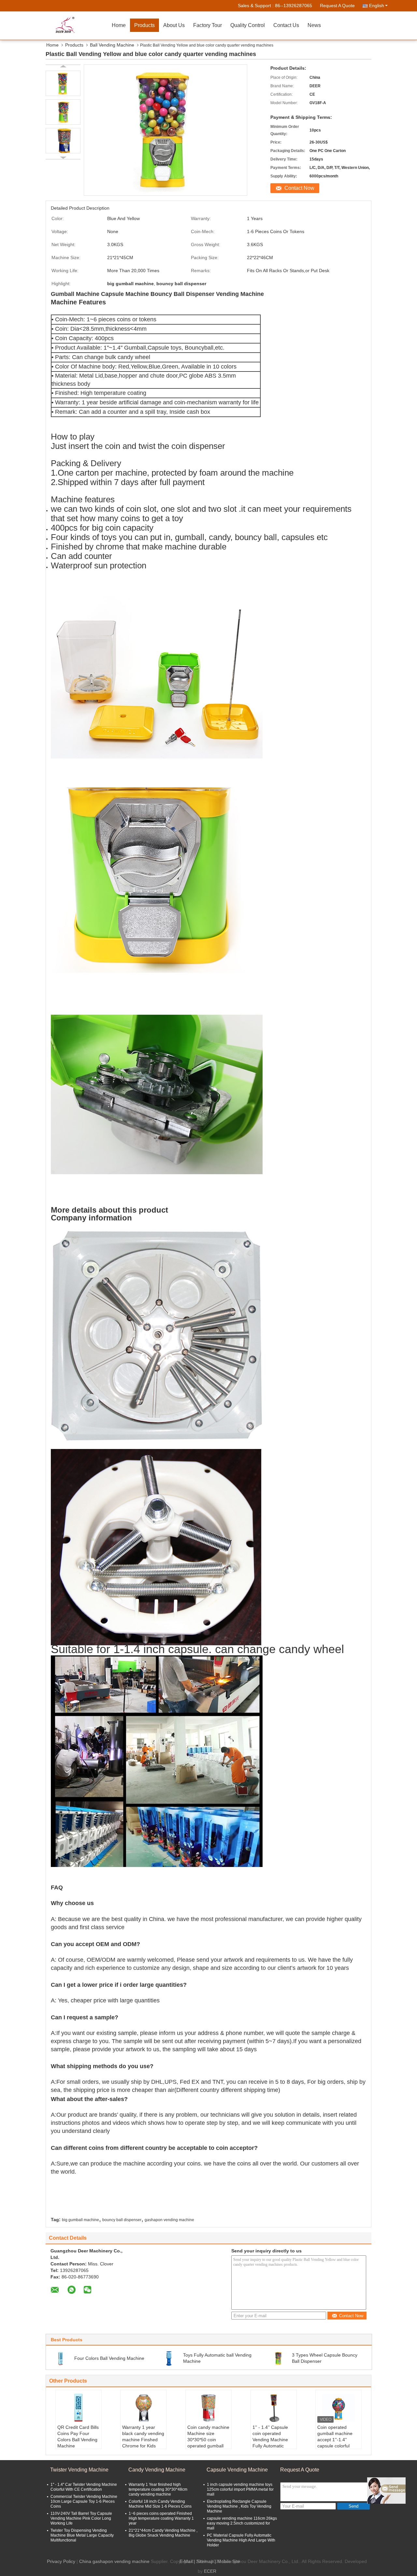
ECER (210, 2571)
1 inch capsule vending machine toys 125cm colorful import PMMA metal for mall (240, 2489)
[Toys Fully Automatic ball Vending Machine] (169, 2358)
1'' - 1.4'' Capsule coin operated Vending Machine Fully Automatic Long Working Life (271, 2440)
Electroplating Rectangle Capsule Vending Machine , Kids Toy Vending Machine (239, 2506)
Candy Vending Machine (157, 2470)
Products (144, 25)
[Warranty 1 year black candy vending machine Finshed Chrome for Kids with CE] (143, 2408)
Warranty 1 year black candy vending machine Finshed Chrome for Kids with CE (143, 2440)
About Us (174, 25)
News (314, 25)
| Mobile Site (227, 2561)
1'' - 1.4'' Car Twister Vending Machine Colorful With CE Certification (84, 2487)
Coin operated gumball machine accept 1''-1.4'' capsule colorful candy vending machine (335, 2443)
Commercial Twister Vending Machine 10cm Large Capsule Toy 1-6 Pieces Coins (84, 2501)
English (377, 6)
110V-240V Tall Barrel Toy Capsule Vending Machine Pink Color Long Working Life (81, 2518)
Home (119, 25)
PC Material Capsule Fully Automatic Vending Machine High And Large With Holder (241, 2540)
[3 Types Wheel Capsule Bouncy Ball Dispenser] (278, 2358)
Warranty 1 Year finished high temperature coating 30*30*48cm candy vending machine (158, 2489)
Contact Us (286, 25)
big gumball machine (80, 2220)
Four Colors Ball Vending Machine (109, 2358)
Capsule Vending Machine (237, 2470)
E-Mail (186, 2561)
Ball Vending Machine (112, 45)
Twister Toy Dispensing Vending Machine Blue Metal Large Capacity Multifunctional (82, 2535)
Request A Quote (337, 6)
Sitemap (205, 2561)
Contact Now (299, 188)
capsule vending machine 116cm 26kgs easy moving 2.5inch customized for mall (242, 2523)
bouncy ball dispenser (122, 2220)
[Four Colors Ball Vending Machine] (61, 2358)
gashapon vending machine (169, 2220)
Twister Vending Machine (79, 2470)
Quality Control (248, 25)
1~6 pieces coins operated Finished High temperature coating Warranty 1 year (161, 2518)
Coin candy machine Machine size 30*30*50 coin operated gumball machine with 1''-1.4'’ (208, 2443)
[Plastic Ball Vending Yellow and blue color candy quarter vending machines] (63, 83)
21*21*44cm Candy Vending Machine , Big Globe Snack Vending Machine (163, 2533)
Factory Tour (208, 25)
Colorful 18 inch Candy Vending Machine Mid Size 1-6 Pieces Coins (160, 2504)
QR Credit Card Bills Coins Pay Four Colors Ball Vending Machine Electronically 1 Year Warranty (78, 2443)
